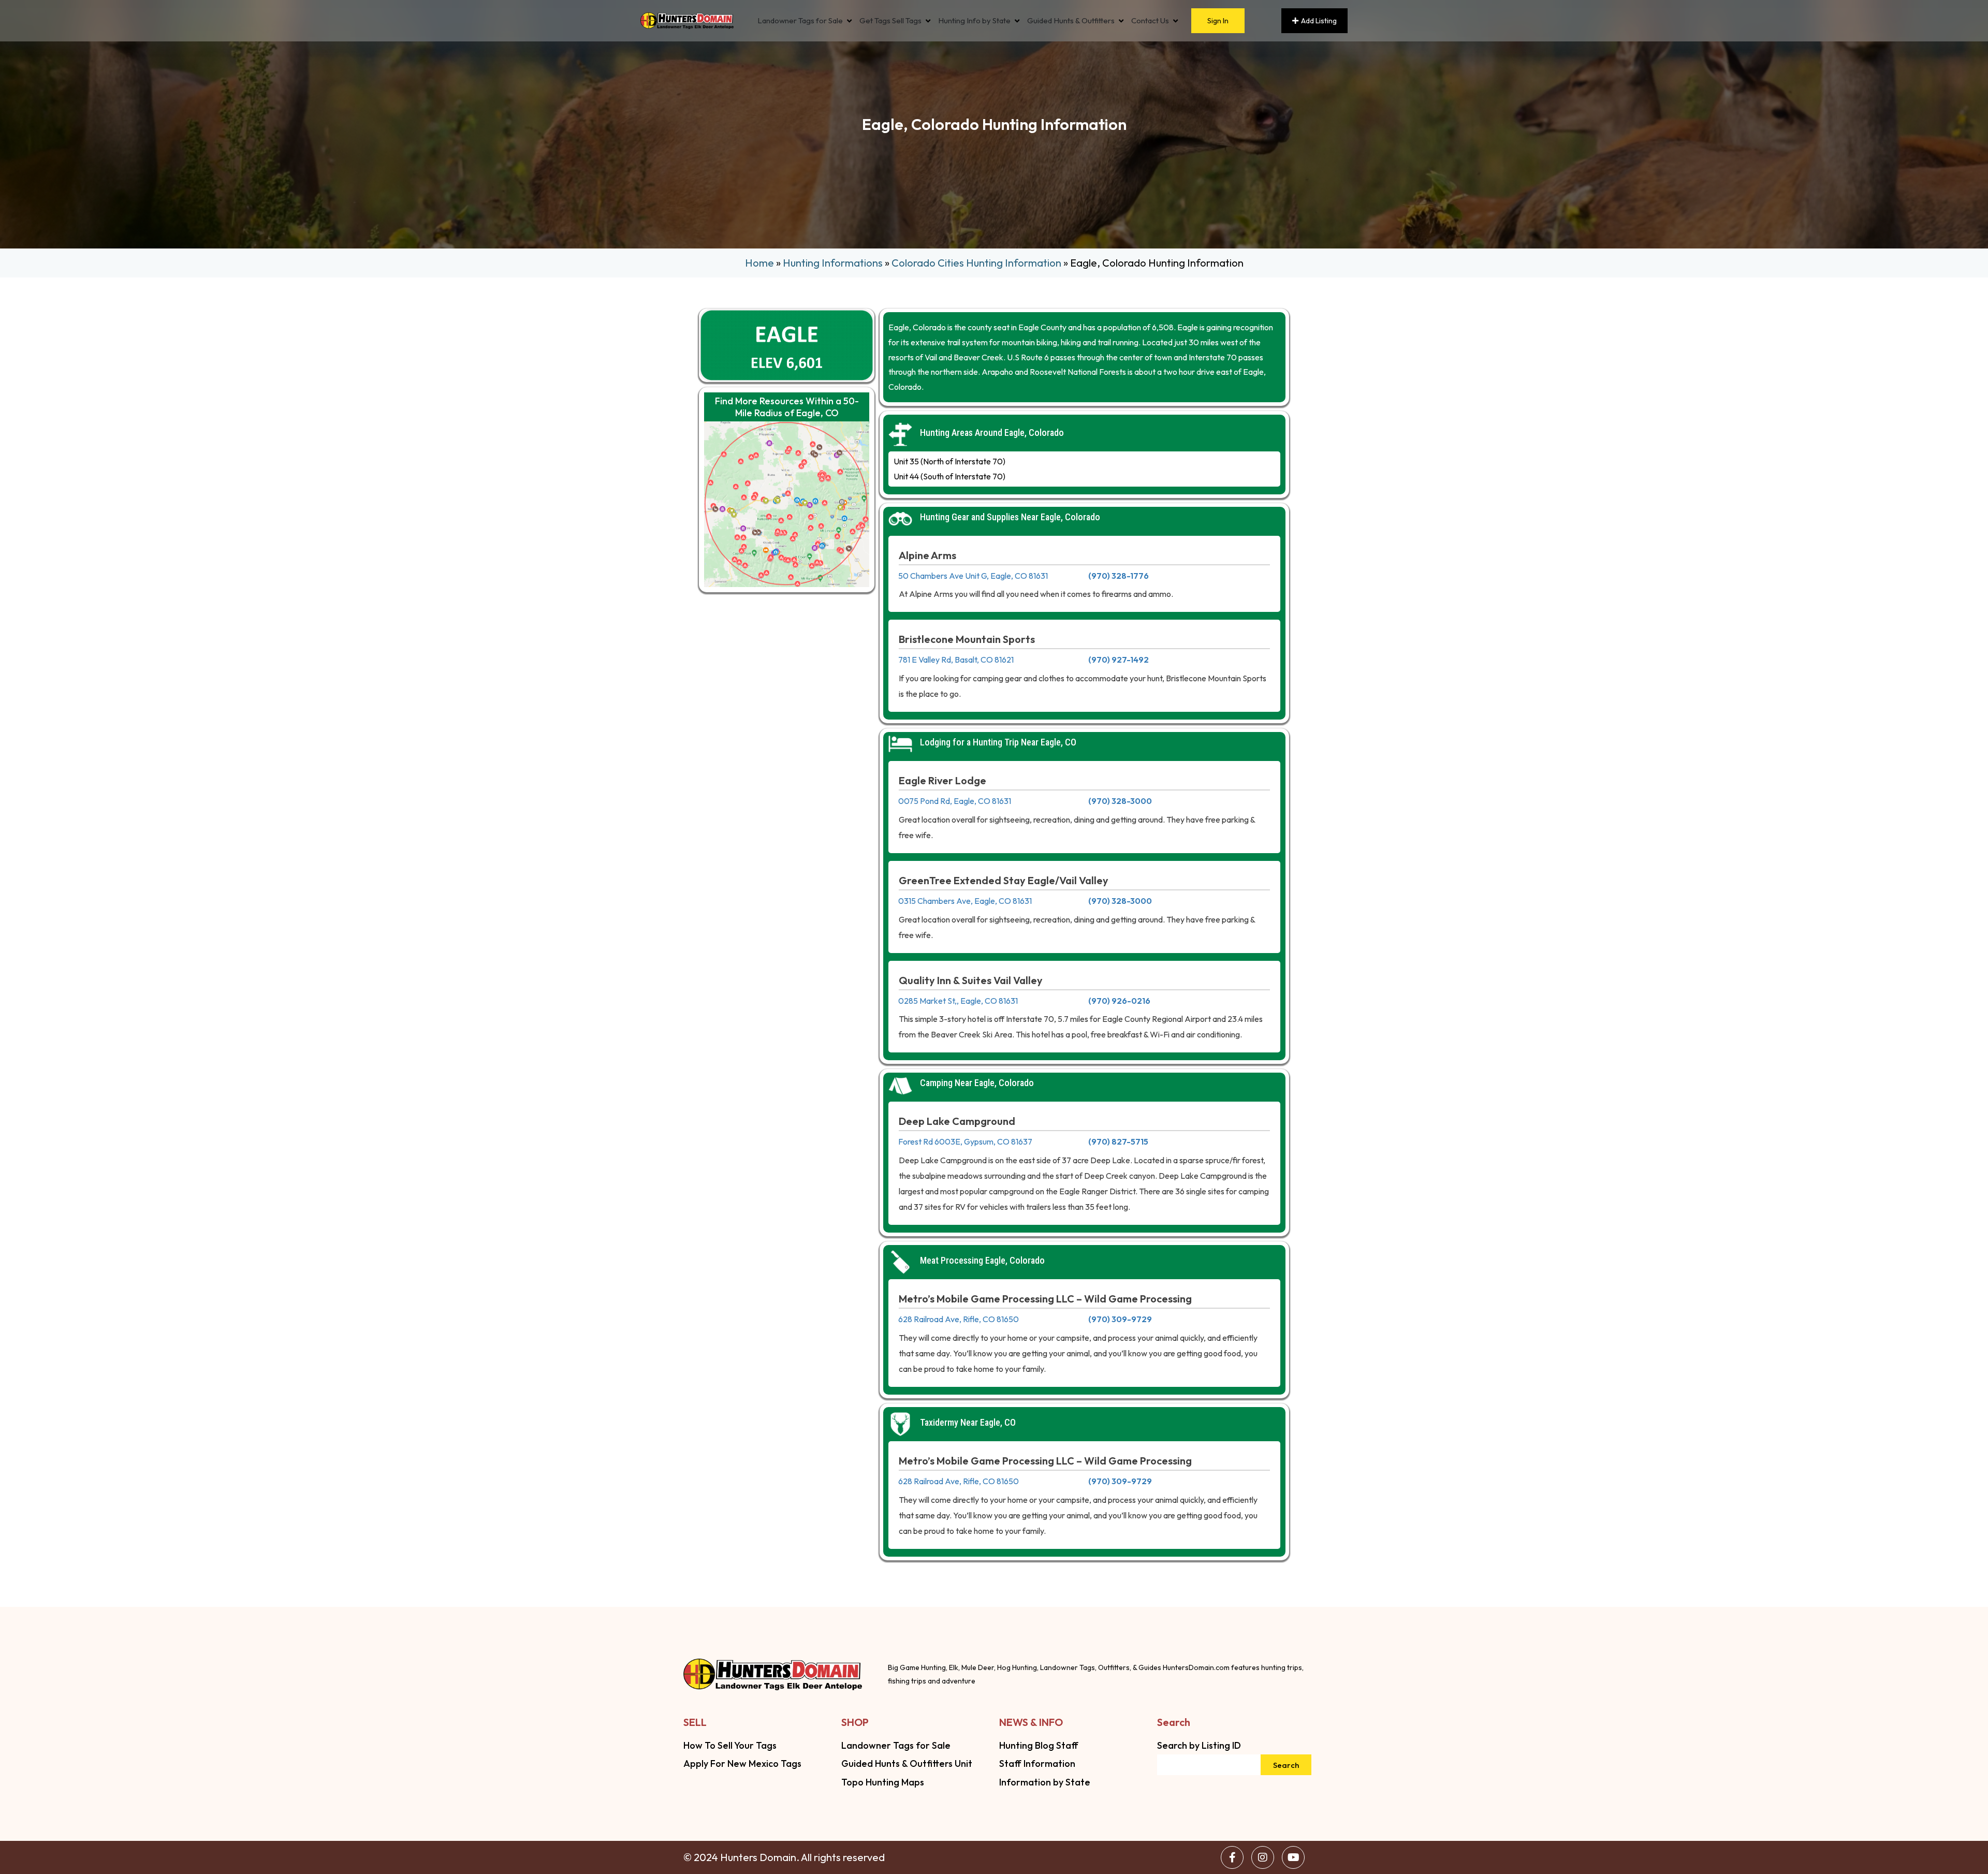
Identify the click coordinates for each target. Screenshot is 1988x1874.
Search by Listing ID (1199, 1745)
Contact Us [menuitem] (1150, 21)
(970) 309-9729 (1120, 1319)
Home (759, 263)
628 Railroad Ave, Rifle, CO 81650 (959, 1319)
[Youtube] (1293, 1857)
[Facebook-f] (1232, 1857)
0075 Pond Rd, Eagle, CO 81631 (955, 801)
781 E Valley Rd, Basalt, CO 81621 (956, 660)
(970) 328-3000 (1120, 801)
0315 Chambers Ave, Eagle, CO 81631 (965, 901)
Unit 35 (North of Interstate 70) (949, 461)
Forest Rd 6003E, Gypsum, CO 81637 (965, 1141)
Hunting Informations (833, 263)
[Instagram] (1263, 1857)
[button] (849, 21)
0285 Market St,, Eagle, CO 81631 (958, 1001)
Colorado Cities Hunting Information (976, 263)
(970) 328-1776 (1119, 576)
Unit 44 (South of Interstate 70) (949, 476)
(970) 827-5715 (1118, 1141)
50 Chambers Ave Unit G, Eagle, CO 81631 (973, 576)
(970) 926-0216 (1119, 1001)
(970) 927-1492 (1119, 660)
